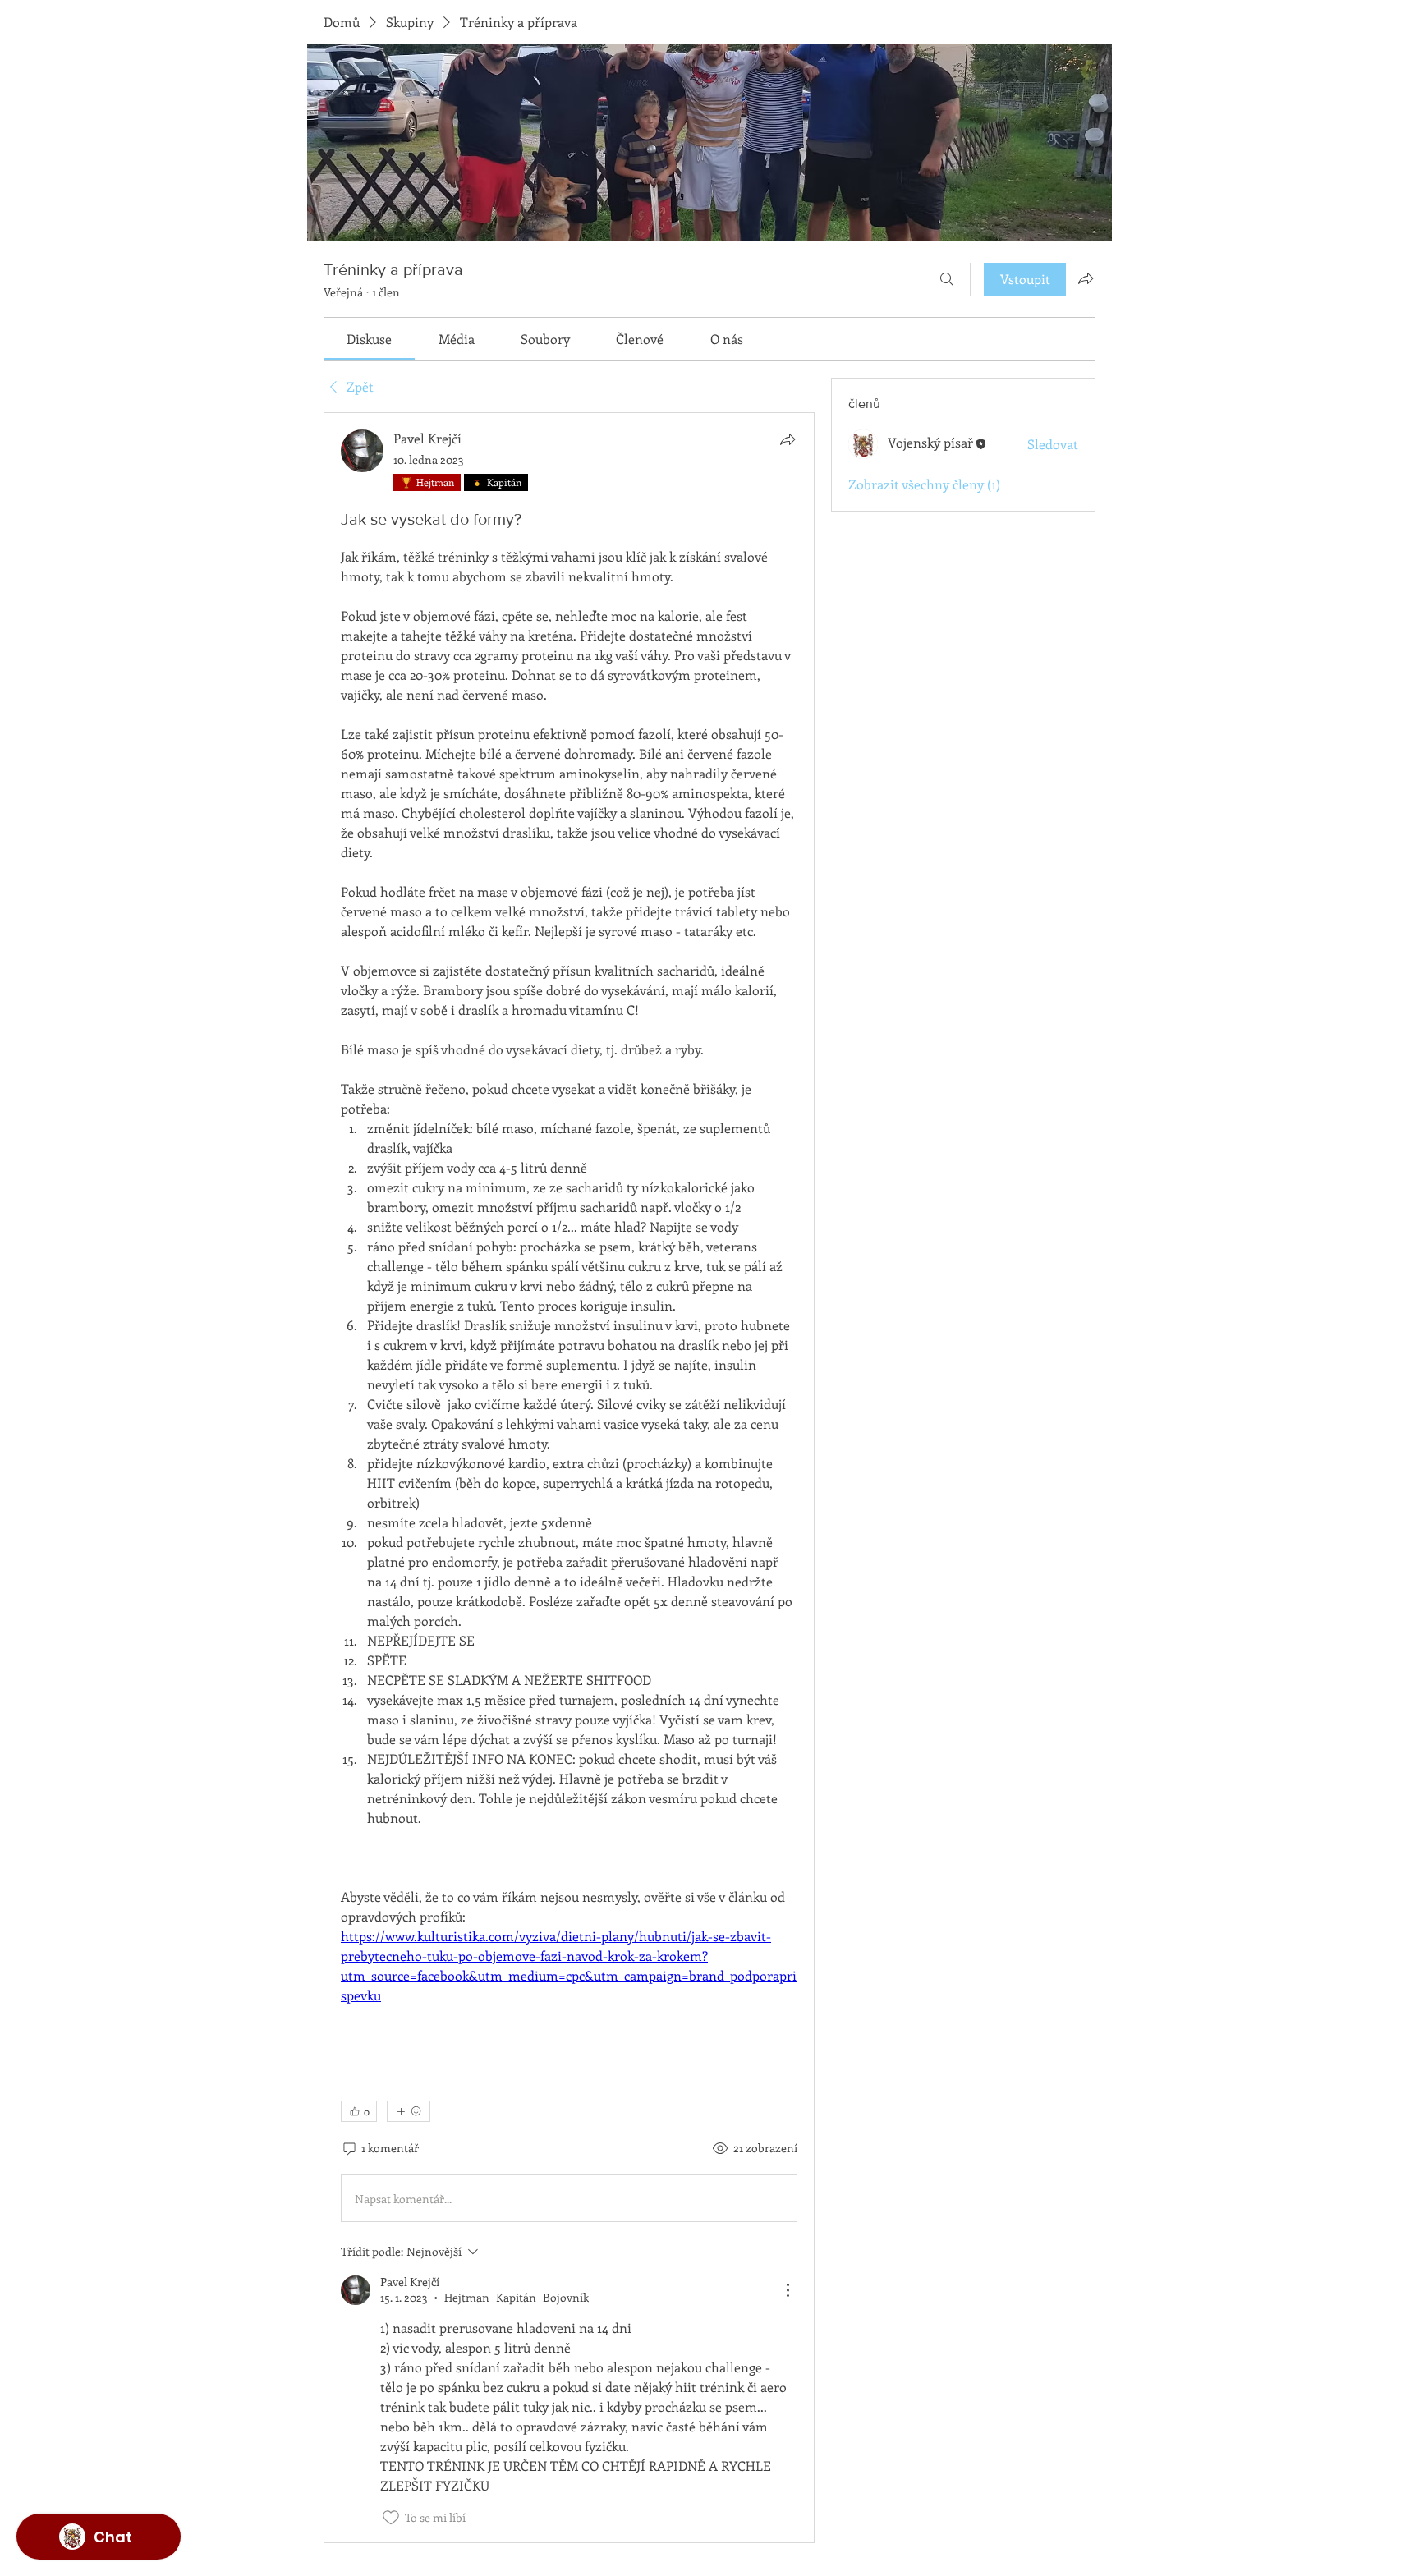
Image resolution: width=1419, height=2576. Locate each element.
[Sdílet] (788, 439)
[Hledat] (947, 279)
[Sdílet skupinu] (1086, 278)
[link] (369, 339)
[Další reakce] (409, 2111)
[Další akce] (788, 2290)
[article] (569, 1478)
